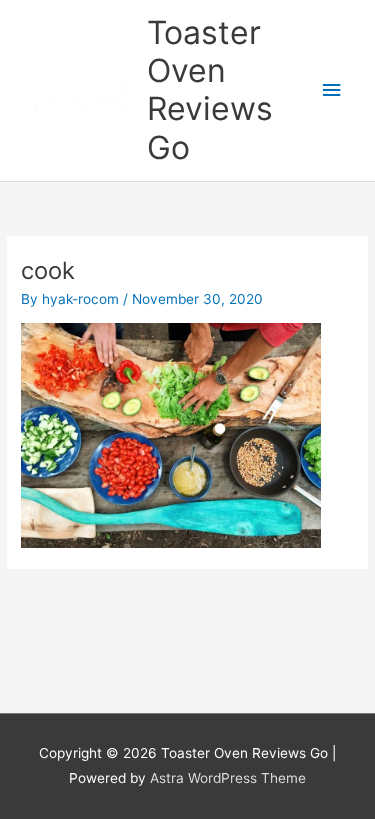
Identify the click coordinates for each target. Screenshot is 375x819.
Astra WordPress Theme (228, 778)
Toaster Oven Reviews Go (210, 90)
